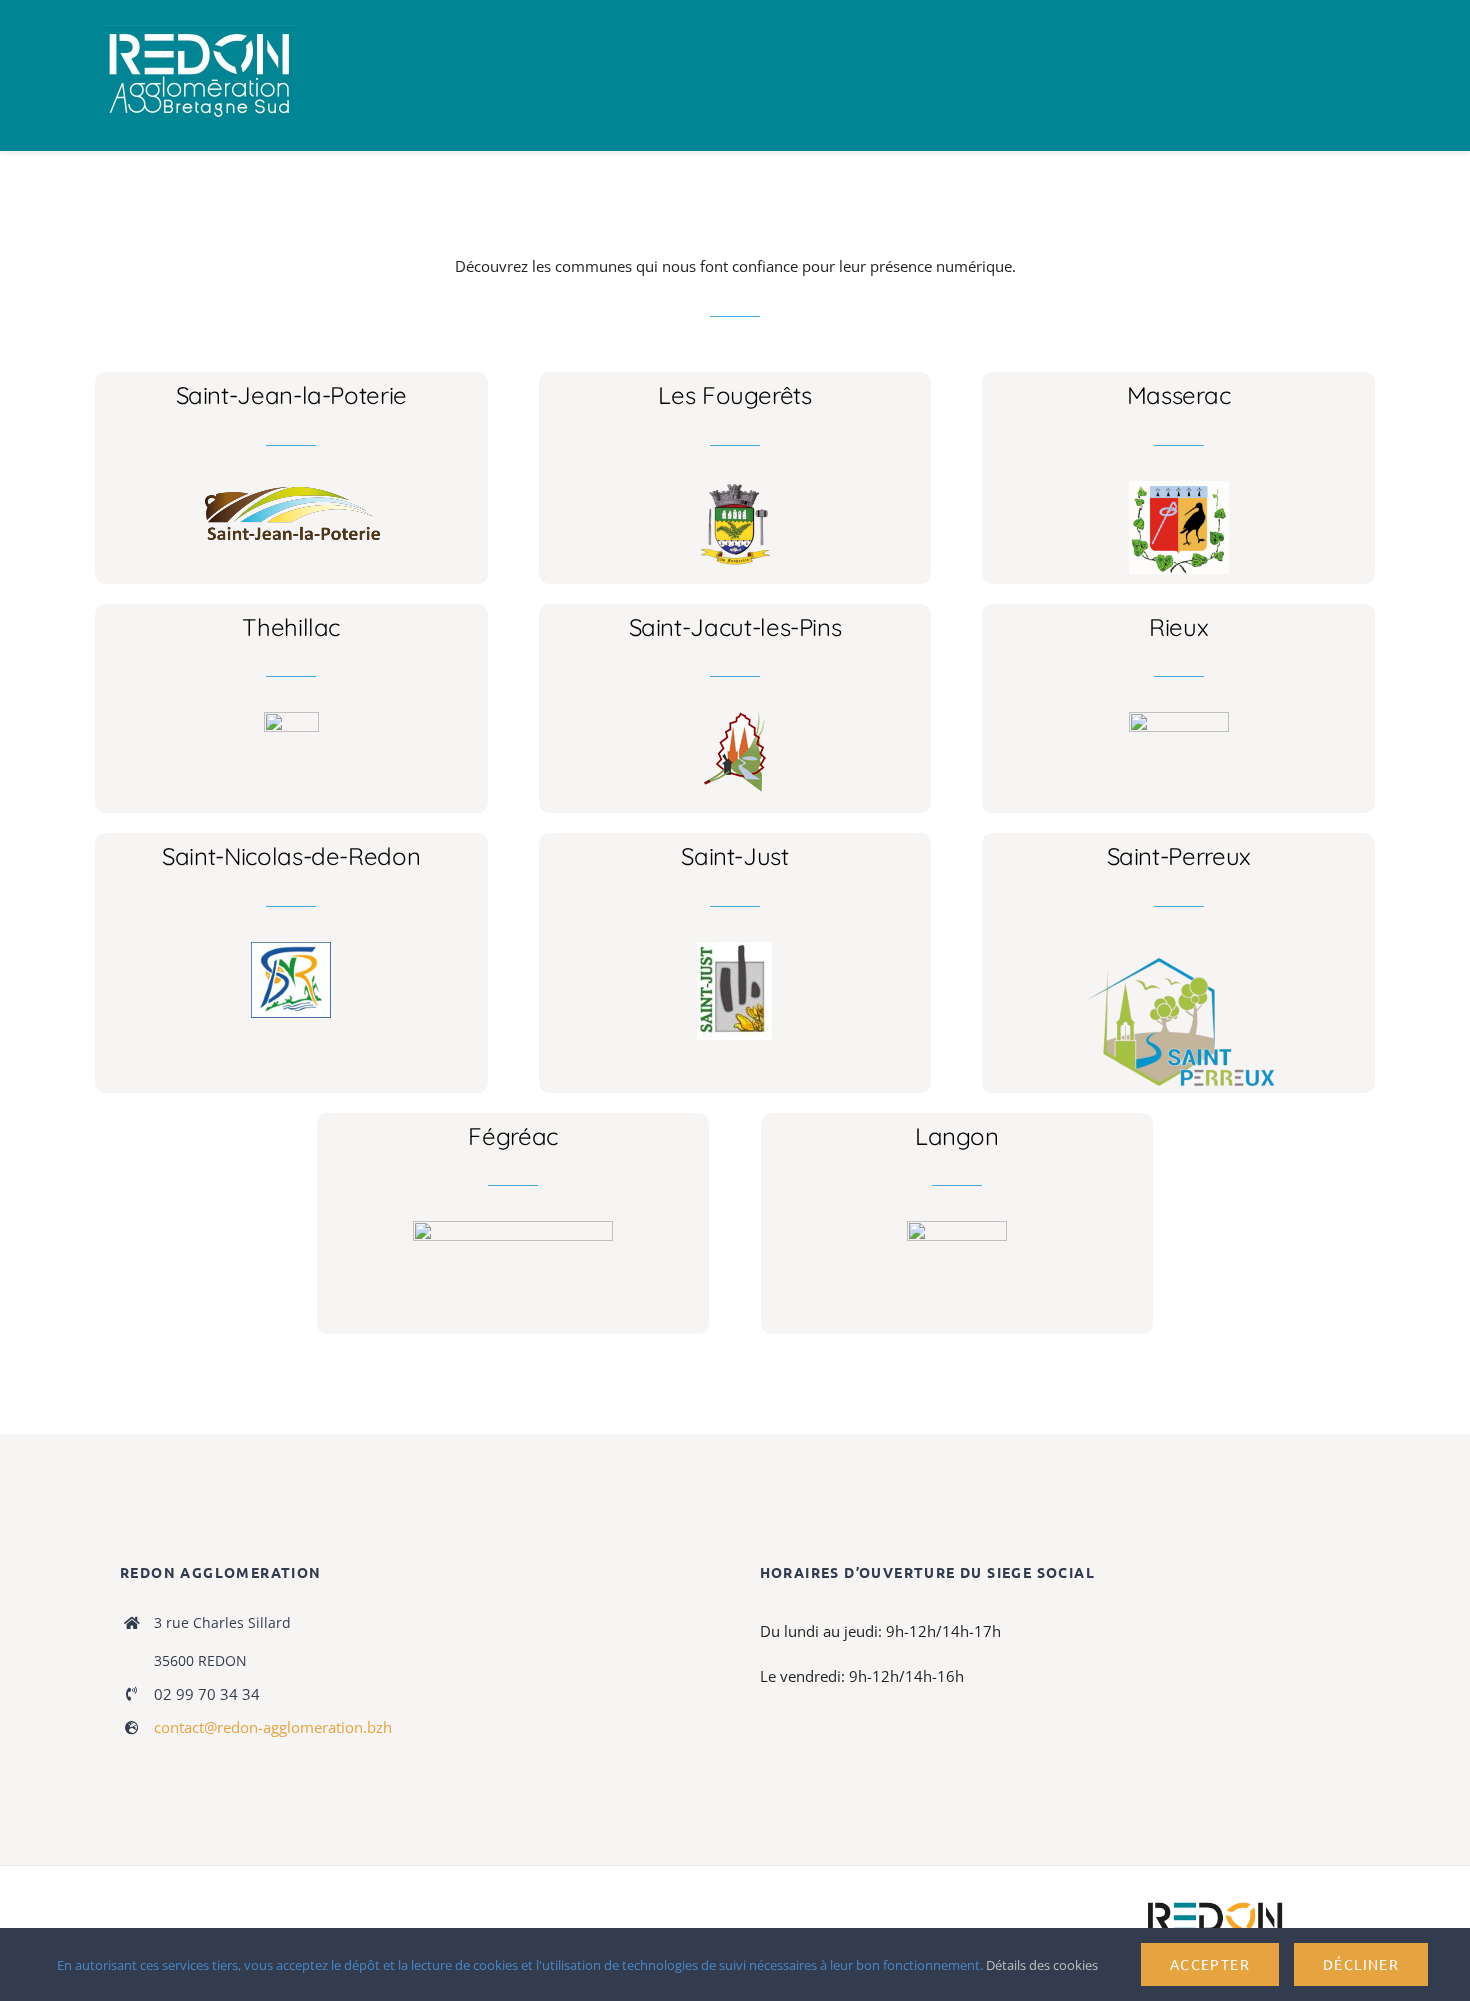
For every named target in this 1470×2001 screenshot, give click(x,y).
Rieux (1178, 627)
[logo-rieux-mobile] (1179, 719)
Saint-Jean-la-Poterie (291, 395)
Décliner (1361, 1964)
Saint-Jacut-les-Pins (735, 627)
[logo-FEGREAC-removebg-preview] (513, 1228)
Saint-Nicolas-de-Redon (291, 856)
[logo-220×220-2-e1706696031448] (734, 949)
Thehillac (291, 627)
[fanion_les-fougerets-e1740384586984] (735, 488)
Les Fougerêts (734, 395)
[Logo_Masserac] (1179, 488)
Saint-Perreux (1179, 856)
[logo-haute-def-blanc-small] (1215, 1903)
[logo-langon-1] (957, 1228)
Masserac (1179, 395)
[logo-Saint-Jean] (291, 488)
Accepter (1210, 1964)
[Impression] (199, 32)
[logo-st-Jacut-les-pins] (735, 719)
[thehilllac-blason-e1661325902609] (291, 719)
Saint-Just (734, 856)
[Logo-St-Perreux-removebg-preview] (1179, 949)
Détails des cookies (1043, 1965)
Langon (957, 1136)
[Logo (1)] (291, 949)
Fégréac (512, 1136)
